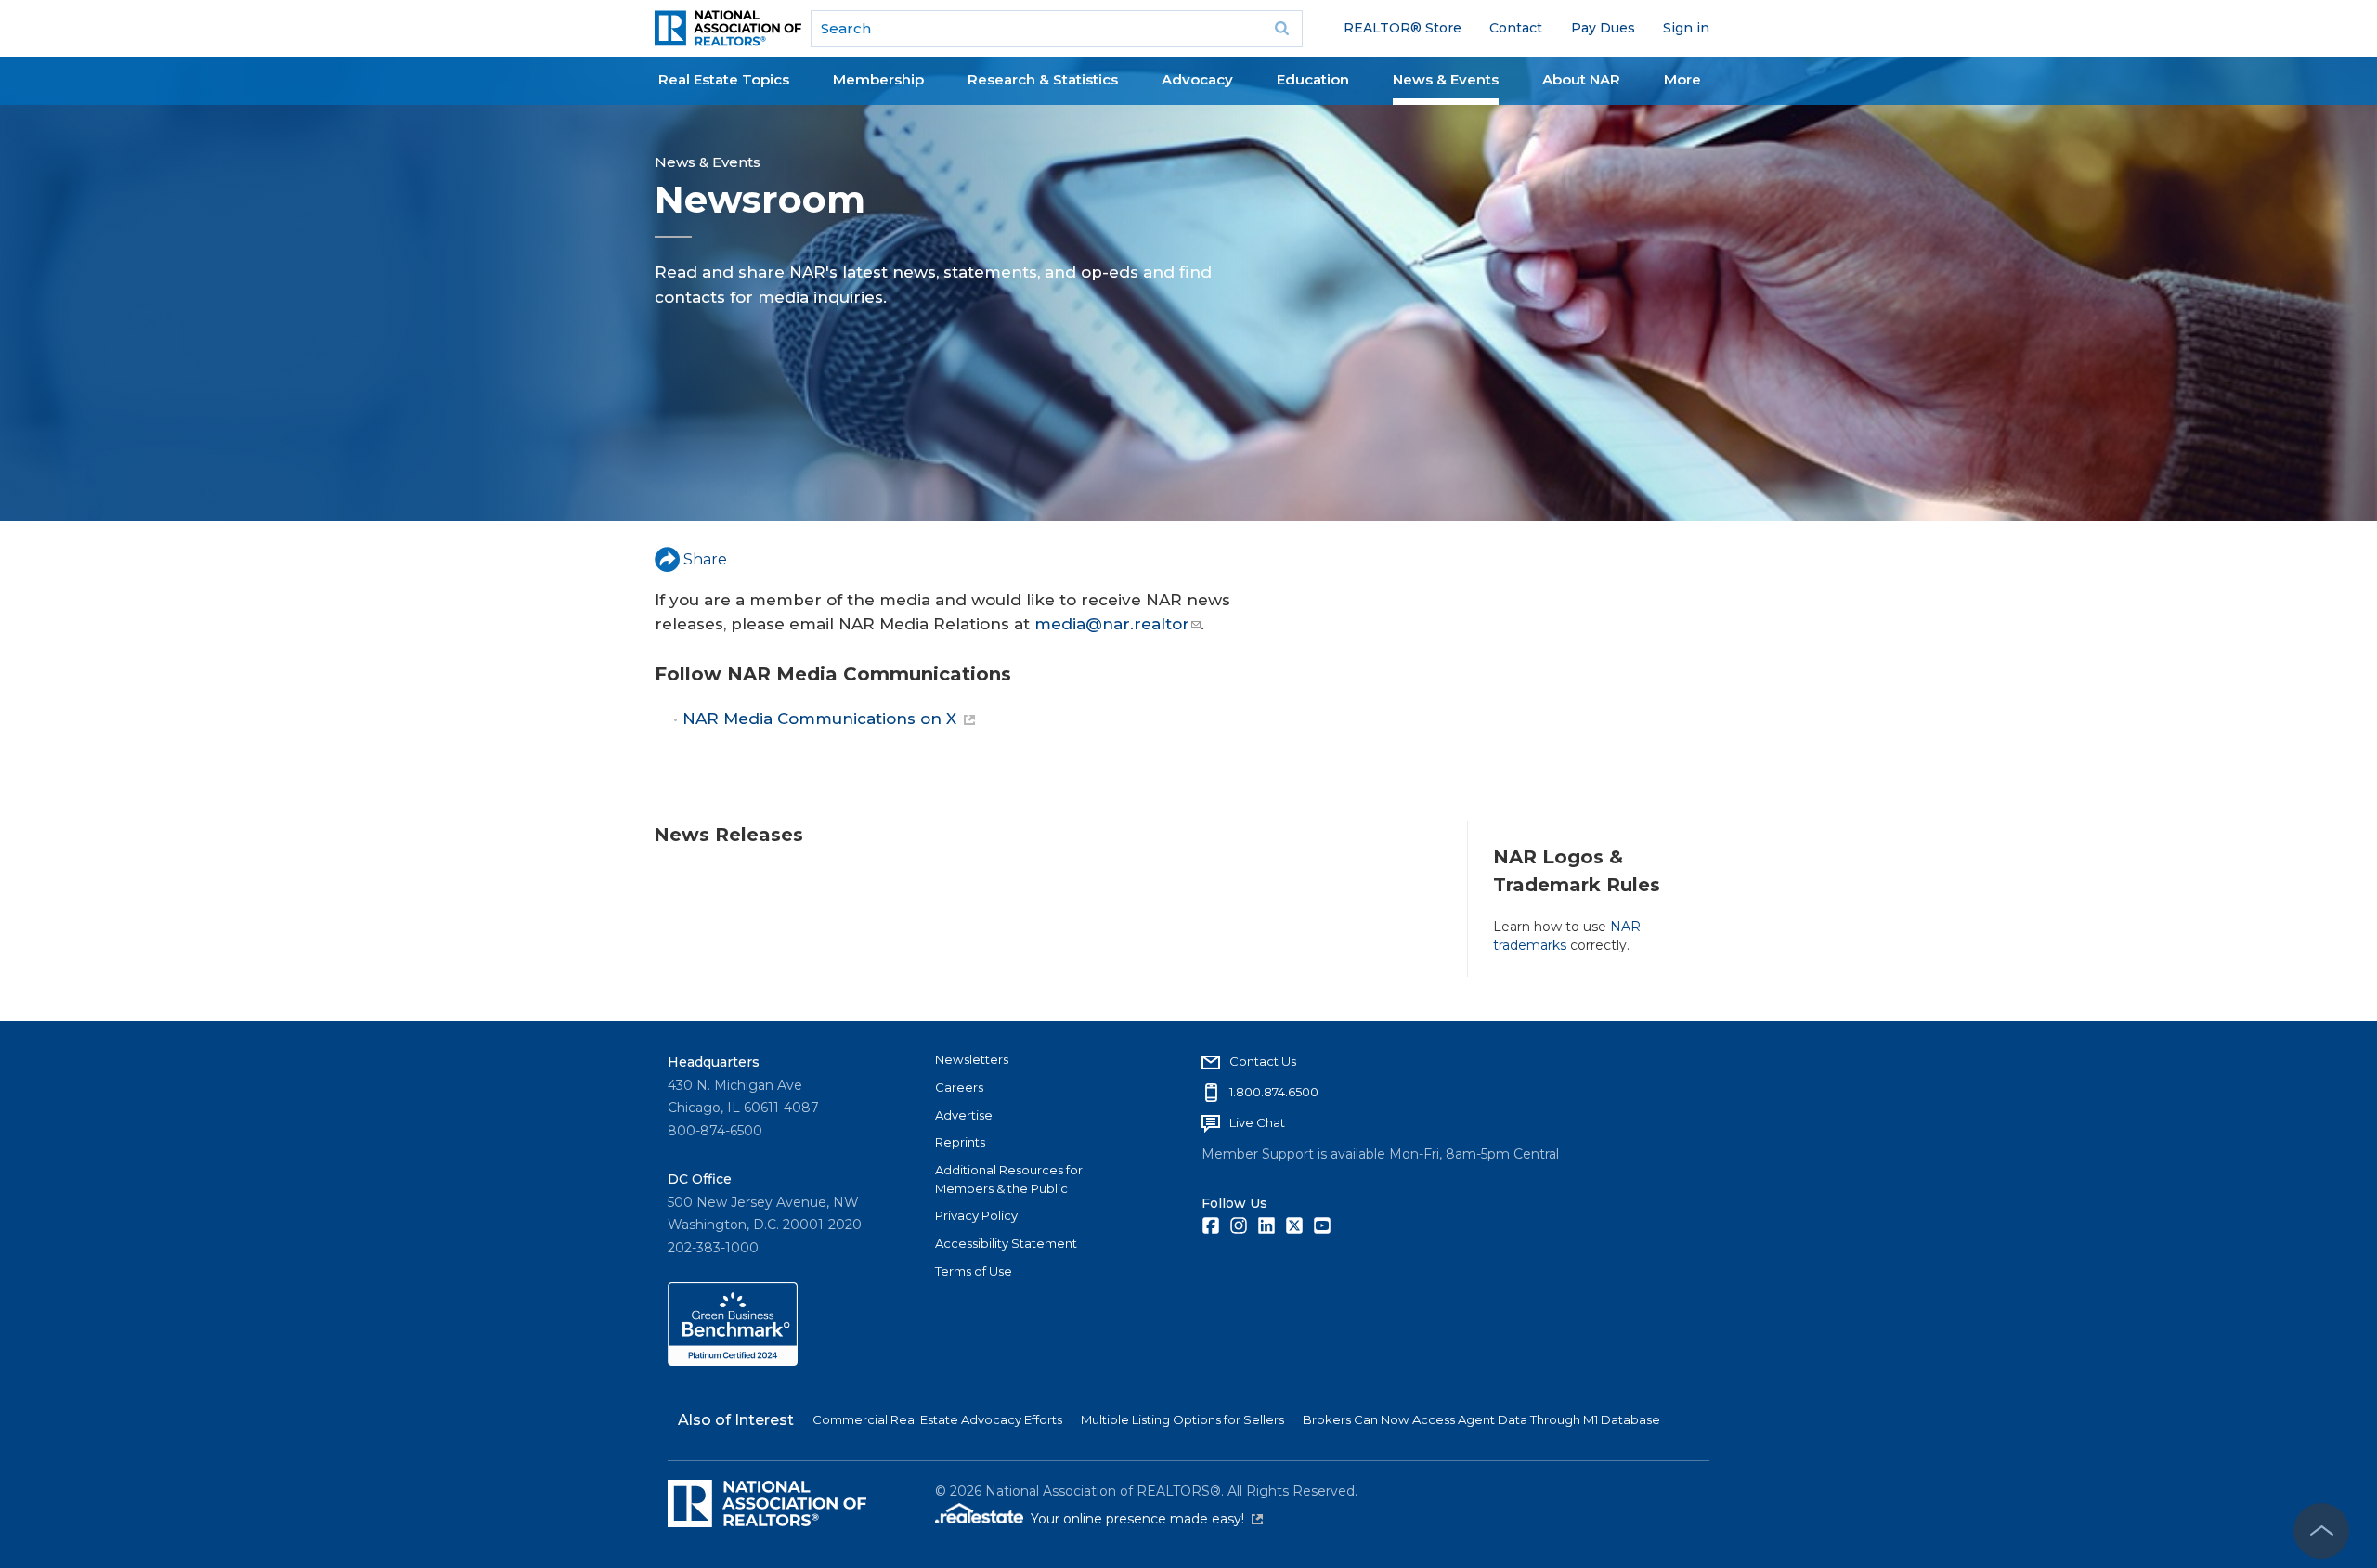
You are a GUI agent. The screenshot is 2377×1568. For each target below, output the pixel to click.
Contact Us (1263, 1061)
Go (1282, 29)
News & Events (1446, 79)
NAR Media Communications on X (819, 719)
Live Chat (1257, 1122)
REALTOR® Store (1403, 28)
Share (705, 559)
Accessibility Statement (1006, 1243)
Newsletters (972, 1059)
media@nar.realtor (1112, 624)
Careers (959, 1087)
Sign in (1686, 28)
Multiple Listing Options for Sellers (1182, 1419)
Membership (878, 79)
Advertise (964, 1115)
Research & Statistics (1043, 79)
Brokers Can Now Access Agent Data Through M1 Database (1481, 1419)
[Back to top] (2321, 1531)
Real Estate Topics (724, 79)
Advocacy (1197, 79)
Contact (1516, 28)
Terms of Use (974, 1271)
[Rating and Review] (733, 1361)
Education (1313, 79)
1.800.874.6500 (1274, 1092)
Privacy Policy (976, 1215)
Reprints (960, 1142)
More (1682, 79)
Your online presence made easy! (1147, 1519)
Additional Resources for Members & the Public (1009, 1179)
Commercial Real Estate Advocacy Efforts (937, 1419)
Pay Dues (1603, 28)
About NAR (1581, 79)
